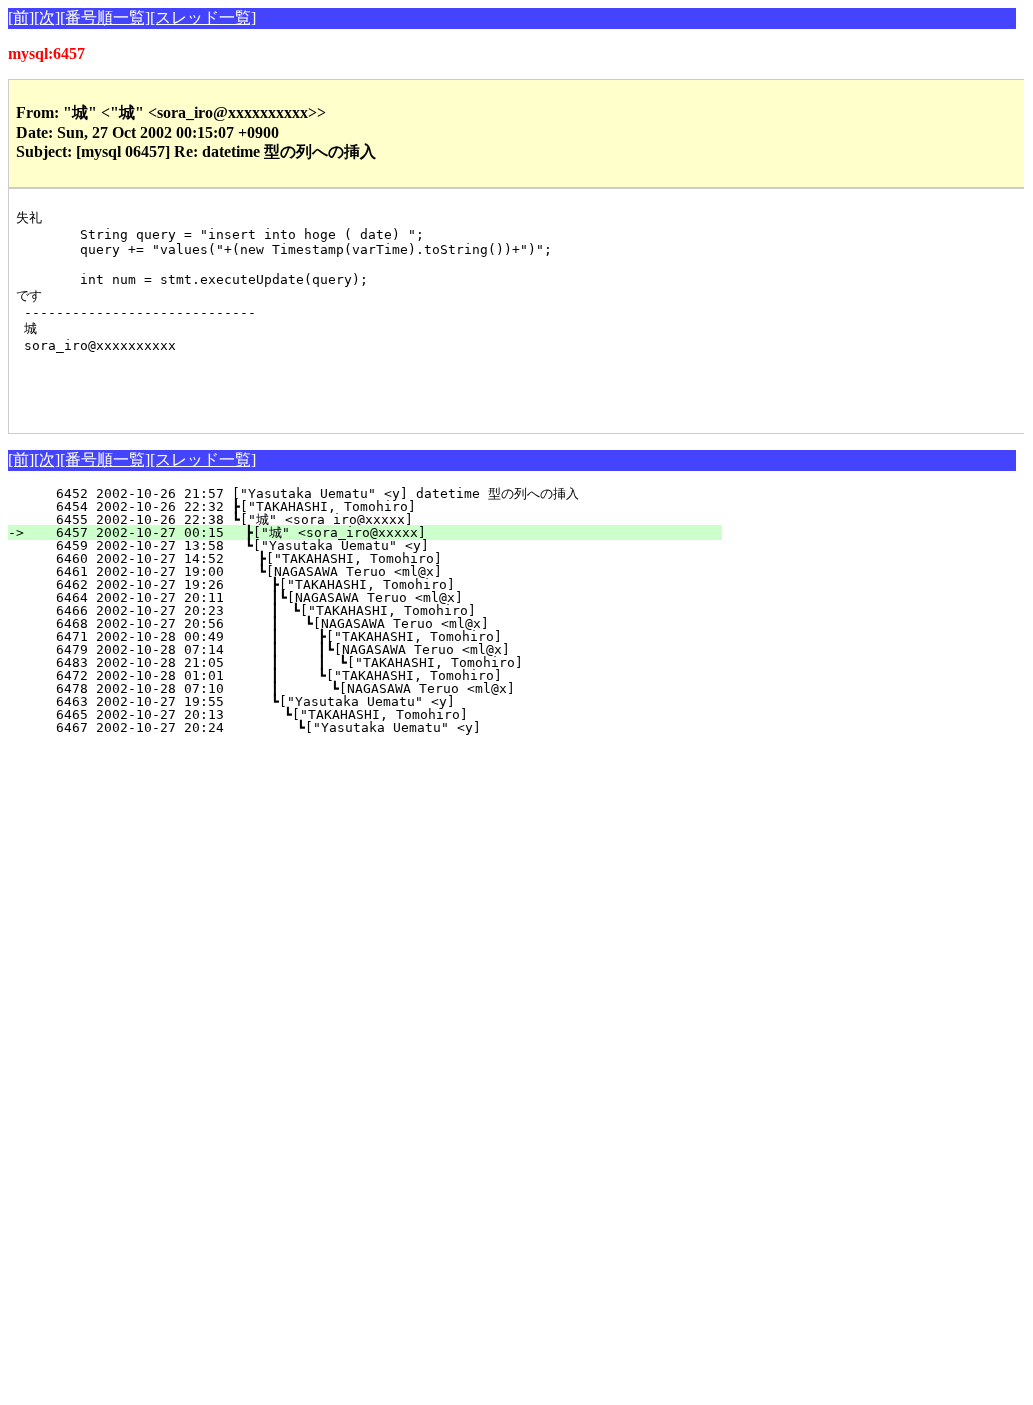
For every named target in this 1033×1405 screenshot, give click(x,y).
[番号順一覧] (105, 17)
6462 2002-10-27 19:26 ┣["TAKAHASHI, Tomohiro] (375, 584)
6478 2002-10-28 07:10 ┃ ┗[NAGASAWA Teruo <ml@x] (365, 688)
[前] (21, 17)
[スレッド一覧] (203, 17)
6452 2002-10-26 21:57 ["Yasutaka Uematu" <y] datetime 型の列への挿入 (373, 493)
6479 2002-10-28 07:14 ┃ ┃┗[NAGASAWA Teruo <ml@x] (363, 649)
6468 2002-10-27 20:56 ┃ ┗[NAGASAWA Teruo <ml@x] (368, 623)
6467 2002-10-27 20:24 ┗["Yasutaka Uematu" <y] (372, 727)
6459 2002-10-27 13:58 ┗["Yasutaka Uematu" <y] (378, 545)
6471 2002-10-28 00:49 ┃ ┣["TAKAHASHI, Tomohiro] (367, 636)
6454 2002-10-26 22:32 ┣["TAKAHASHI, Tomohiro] (380, 506)
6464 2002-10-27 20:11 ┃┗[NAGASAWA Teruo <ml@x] (371, 597)
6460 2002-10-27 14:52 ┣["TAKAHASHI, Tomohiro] (377, 558)
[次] (47, 17)
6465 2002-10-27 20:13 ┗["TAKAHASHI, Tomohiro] (374, 714)
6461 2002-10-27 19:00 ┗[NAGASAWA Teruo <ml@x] (377, 571)
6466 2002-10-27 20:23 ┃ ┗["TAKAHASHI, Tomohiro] (370, 610)
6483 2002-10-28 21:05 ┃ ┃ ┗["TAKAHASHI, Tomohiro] (361, 662)
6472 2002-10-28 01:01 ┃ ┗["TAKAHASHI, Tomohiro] (367, 675)
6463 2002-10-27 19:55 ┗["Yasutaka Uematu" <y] (375, 701)
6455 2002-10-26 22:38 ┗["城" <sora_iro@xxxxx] (378, 519)
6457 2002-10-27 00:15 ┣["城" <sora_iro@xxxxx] (377, 532)
